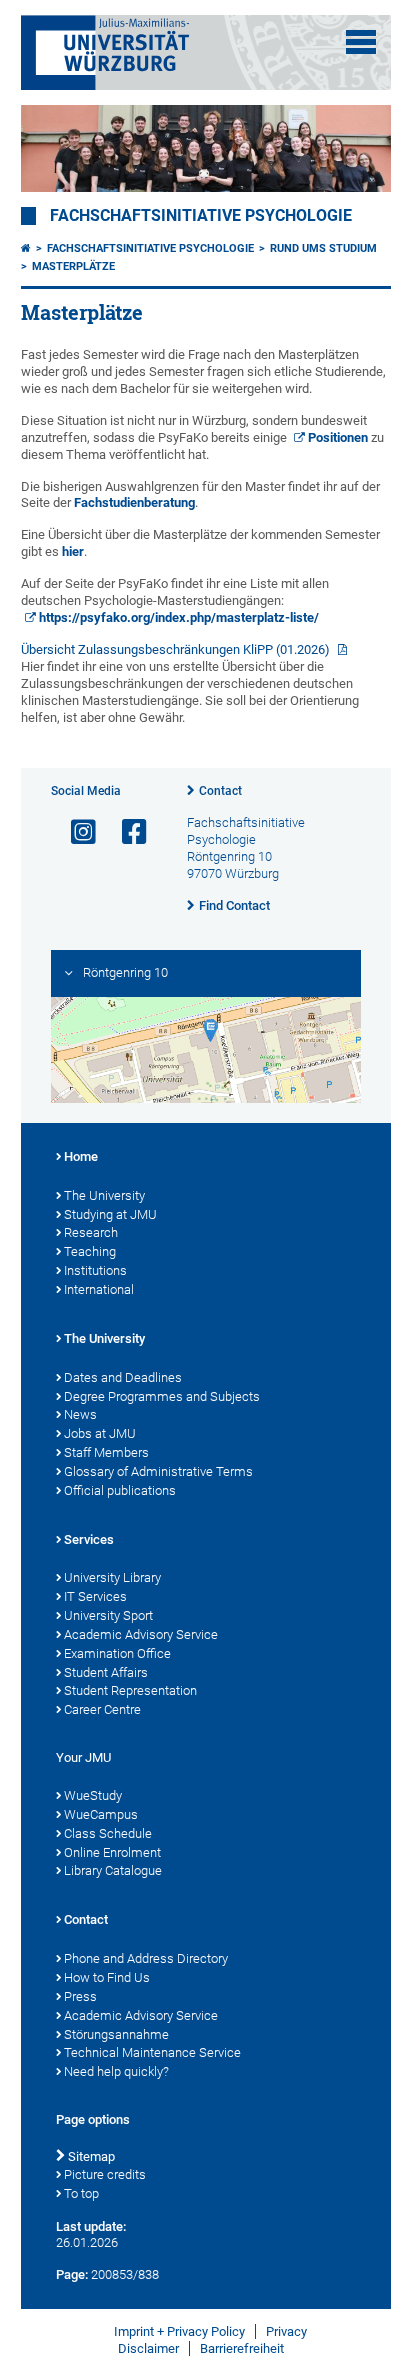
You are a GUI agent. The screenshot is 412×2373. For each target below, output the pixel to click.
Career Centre (102, 1709)
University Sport (108, 1615)
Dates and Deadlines (123, 1377)
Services (89, 1539)
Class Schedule (108, 1833)
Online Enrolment (112, 1852)
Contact (220, 791)
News (80, 1414)
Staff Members (106, 1452)
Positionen (338, 437)
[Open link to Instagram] (75, 832)
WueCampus (101, 1814)
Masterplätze (73, 266)
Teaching (90, 1251)
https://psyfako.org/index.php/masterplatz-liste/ (179, 617)
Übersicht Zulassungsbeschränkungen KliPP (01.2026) (177, 649)
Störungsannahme (116, 2034)
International (99, 1289)
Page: (72, 2274)
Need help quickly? (116, 2071)
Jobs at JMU (100, 1433)
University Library (112, 1577)
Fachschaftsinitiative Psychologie (201, 216)
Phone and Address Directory (146, 1958)
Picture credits (105, 2174)
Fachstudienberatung (134, 502)
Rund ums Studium (323, 248)
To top (81, 2193)
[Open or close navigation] (361, 42)
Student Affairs (106, 1672)
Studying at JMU (110, 1214)
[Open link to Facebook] (126, 832)
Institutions (95, 1270)
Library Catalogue (113, 1870)
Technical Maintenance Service (152, 2052)
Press (80, 1996)
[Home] (26, 248)
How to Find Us (107, 1977)
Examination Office (117, 1653)
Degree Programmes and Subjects (162, 1396)
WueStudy (93, 1795)
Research (91, 1232)
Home (81, 1156)
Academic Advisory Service (141, 1634)
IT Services (95, 1596)
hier (73, 551)
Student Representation (130, 1690)
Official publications (120, 1490)
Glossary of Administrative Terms (158, 1471)
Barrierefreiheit (242, 2348)
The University (104, 1195)
